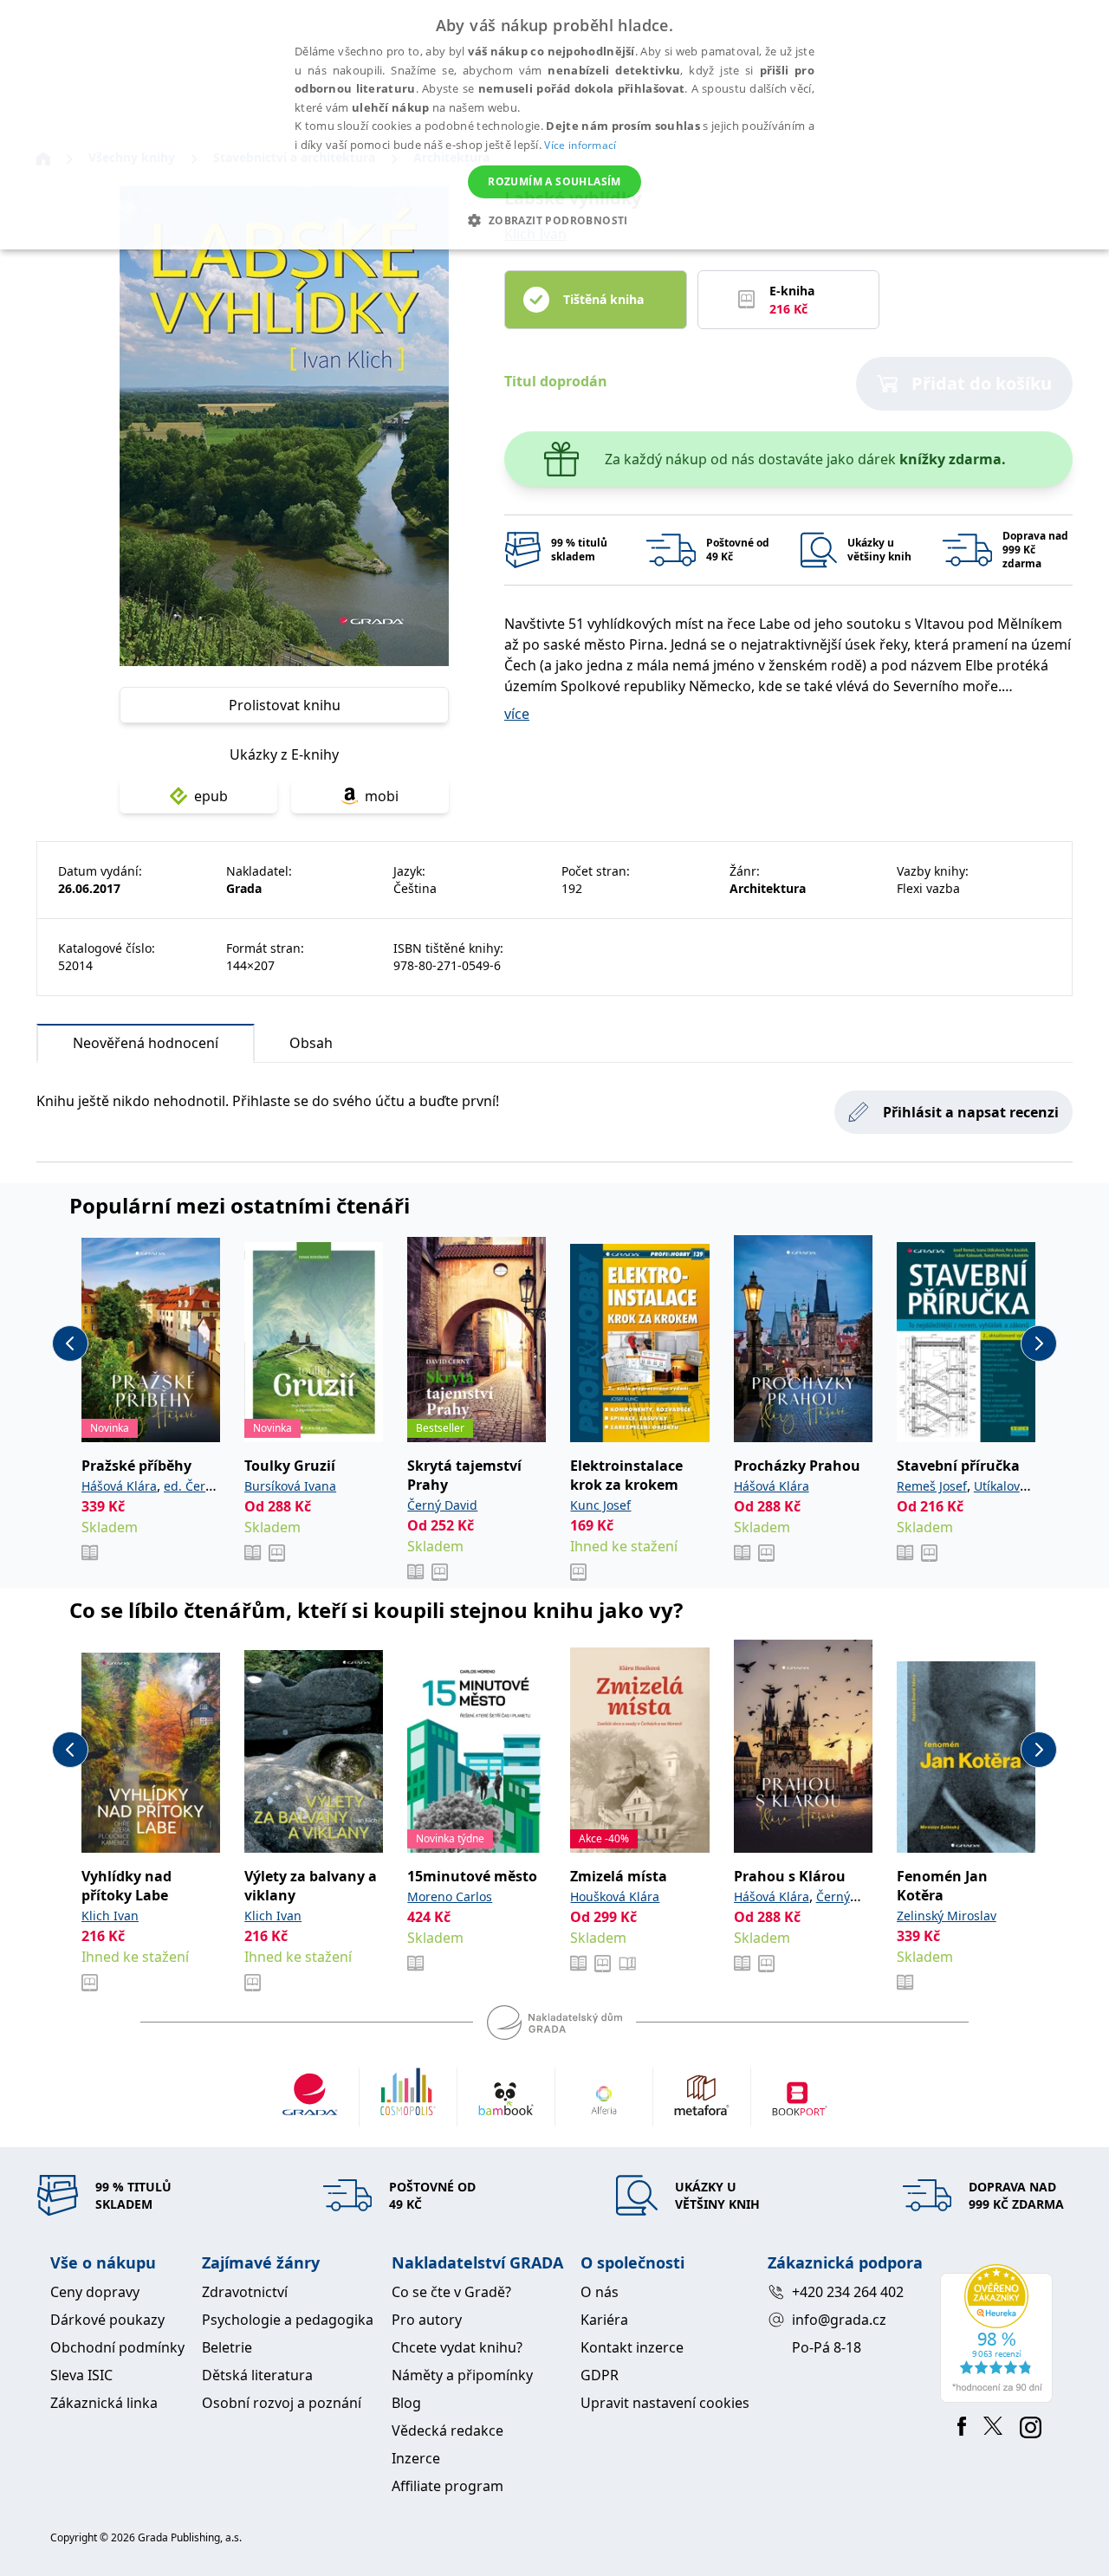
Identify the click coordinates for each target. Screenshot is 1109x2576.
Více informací (580, 145)
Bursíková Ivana (290, 1486)
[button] (554, 220)
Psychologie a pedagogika (288, 2320)
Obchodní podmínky (117, 2347)
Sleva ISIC (81, 2375)
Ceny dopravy (95, 2292)
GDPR (600, 2375)
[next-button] (1039, 1343)
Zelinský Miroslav (947, 1916)
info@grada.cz (839, 2320)
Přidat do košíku (982, 383)
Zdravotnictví (245, 2292)
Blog (406, 2403)
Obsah (311, 1043)
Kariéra (604, 2320)
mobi (382, 796)
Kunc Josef (600, 1505)
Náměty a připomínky (462, 2375)
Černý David (442, 1505)
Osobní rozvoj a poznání (282, 2403)
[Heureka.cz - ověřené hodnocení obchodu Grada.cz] (999, 2333)
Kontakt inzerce (632, 2347)
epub (211, 796)
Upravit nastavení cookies (665, 2403)
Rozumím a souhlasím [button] (554, 181)
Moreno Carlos (450, 1896)
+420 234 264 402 (848, 2292)
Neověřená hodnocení (146, 1043)
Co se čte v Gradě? (451, 2292)
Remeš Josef (932, 1486)
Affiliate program (447, 2486)
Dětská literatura (257, 2375)
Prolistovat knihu (285, 705)
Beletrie (227, 2347)
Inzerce (416, 2458)
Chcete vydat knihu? (457, 2347)
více (517, 714)
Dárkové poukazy (107, 2320)
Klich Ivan (110, 1916)
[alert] (554, 125)
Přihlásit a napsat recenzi (971, 1112)
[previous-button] (70, 1343)
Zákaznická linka (104, 2403)
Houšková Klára (615, 1896)
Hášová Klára (119, 1486)
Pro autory (427, 2320)
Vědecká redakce (447, 2430)
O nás (600, 2292)
